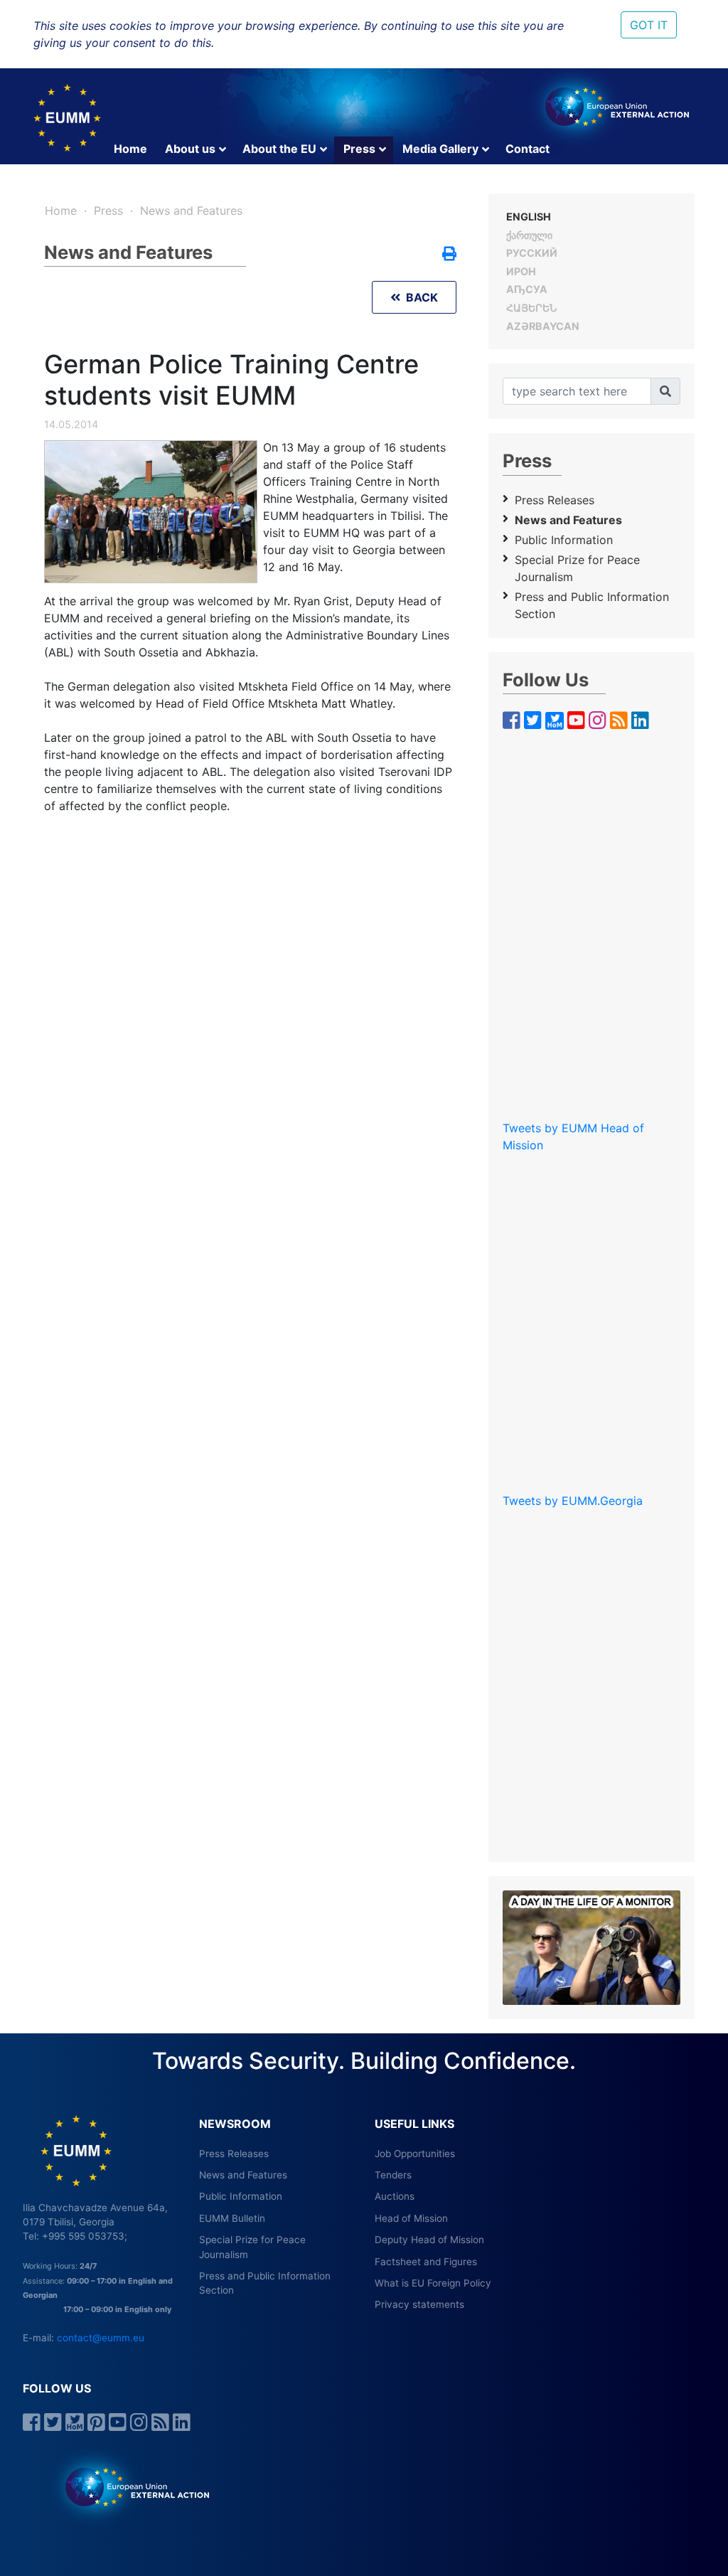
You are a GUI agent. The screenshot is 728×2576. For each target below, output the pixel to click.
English (529, 217)
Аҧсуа (527, 289)
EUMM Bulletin (232, 2218)
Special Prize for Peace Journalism (577, 568)
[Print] (449, 255)
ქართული (529, 235)
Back (419, 297)
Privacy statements (419, 2304)
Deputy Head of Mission (429, 2240)
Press (359, 149)
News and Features (191, 211)
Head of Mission (411, 2218)
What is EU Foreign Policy (433, 2283)
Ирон (521, 271)
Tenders (393, 2175)
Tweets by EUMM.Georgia (573, 1501)
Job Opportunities (415, 2154)
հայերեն (531, 308)
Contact (528, 149)
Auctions (395, 2196)
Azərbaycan (543, 326)
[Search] (665, 391)
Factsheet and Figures (426, 2262)
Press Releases (555, 500)
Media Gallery (440, 149)
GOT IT (649, 25)
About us (190, 149)
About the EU (279, 149)
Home (130, 149)
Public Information (564, 540)
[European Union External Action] (130, 2486)
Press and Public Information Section (592, 605)
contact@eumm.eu (101, 2338)
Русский (532, 253)
